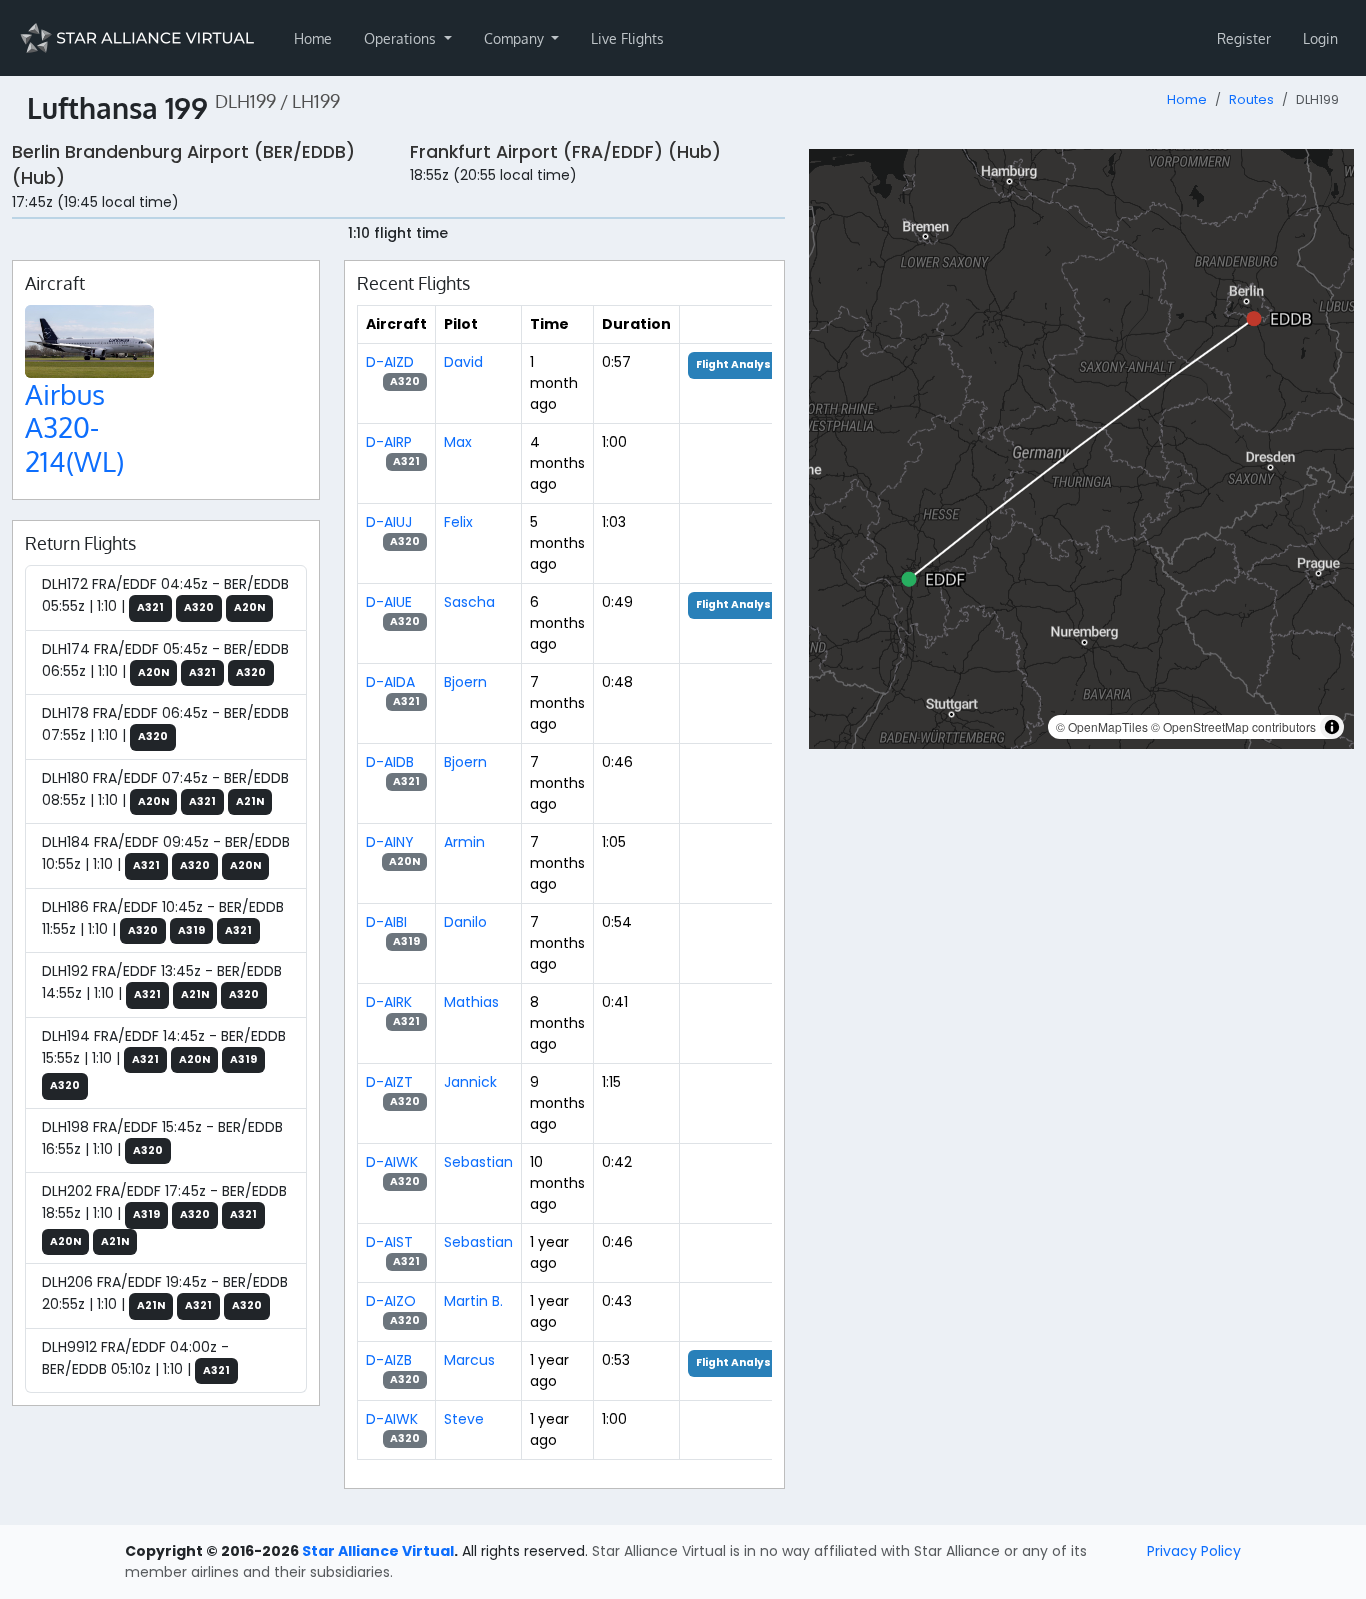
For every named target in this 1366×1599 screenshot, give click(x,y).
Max (458, 442)
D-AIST (389, 1242)
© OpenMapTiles (1102, 726)
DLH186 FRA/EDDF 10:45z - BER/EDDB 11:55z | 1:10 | (163, 918)
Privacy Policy (1194, 1551)
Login (1320, 38)
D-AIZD (390, 362)
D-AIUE (389, 602)
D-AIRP (389, 442)
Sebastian (478, 1162)
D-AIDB (390, 762)
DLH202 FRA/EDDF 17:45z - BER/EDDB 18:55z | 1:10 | (164, 1215)
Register (1244, 38)
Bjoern (465, 682)
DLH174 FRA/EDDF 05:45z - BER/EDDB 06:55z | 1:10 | (165, 660)
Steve (464, 1419)
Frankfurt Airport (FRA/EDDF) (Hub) (565, 152)
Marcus (469, 1360)
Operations (402, 38)
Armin (464, 842)
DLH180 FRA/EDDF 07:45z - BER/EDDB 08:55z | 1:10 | (165, 789)
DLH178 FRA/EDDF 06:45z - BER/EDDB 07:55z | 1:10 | (165, 724)
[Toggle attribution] (1332, 727)
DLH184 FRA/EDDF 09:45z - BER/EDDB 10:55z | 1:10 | (166, 853)
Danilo (465, 922)
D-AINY (390, 842)
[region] (1081, 449)
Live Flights (627, 38)
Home (313, 38)
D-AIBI (386, 922)
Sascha (469, 602)
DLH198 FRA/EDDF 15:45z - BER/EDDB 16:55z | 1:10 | (162, 1138)
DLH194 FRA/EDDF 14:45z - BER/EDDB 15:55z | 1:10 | (164, 1060)
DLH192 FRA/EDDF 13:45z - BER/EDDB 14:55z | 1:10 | (162, 982)
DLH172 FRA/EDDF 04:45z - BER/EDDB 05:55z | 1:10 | (165, 595)
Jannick (470, 1082)
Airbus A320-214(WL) (74, 427)
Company (516, 38)
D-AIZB (389, 1360)
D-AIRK (389, 1002)
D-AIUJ (389, 522)
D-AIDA (390, 682)
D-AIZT (389, 1082)
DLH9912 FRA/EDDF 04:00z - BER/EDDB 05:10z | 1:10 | (136, 1358)
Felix (458, 522)
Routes (1251, 99)
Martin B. (473, 1301)
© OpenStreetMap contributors (1233, 726)
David (463, 362)
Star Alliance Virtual (378, 1551)
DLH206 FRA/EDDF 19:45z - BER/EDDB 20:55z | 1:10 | (165, 1293)
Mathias (471, 1002)
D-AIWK (392, 1162)
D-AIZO (391, 1301)
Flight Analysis (738, 364)
